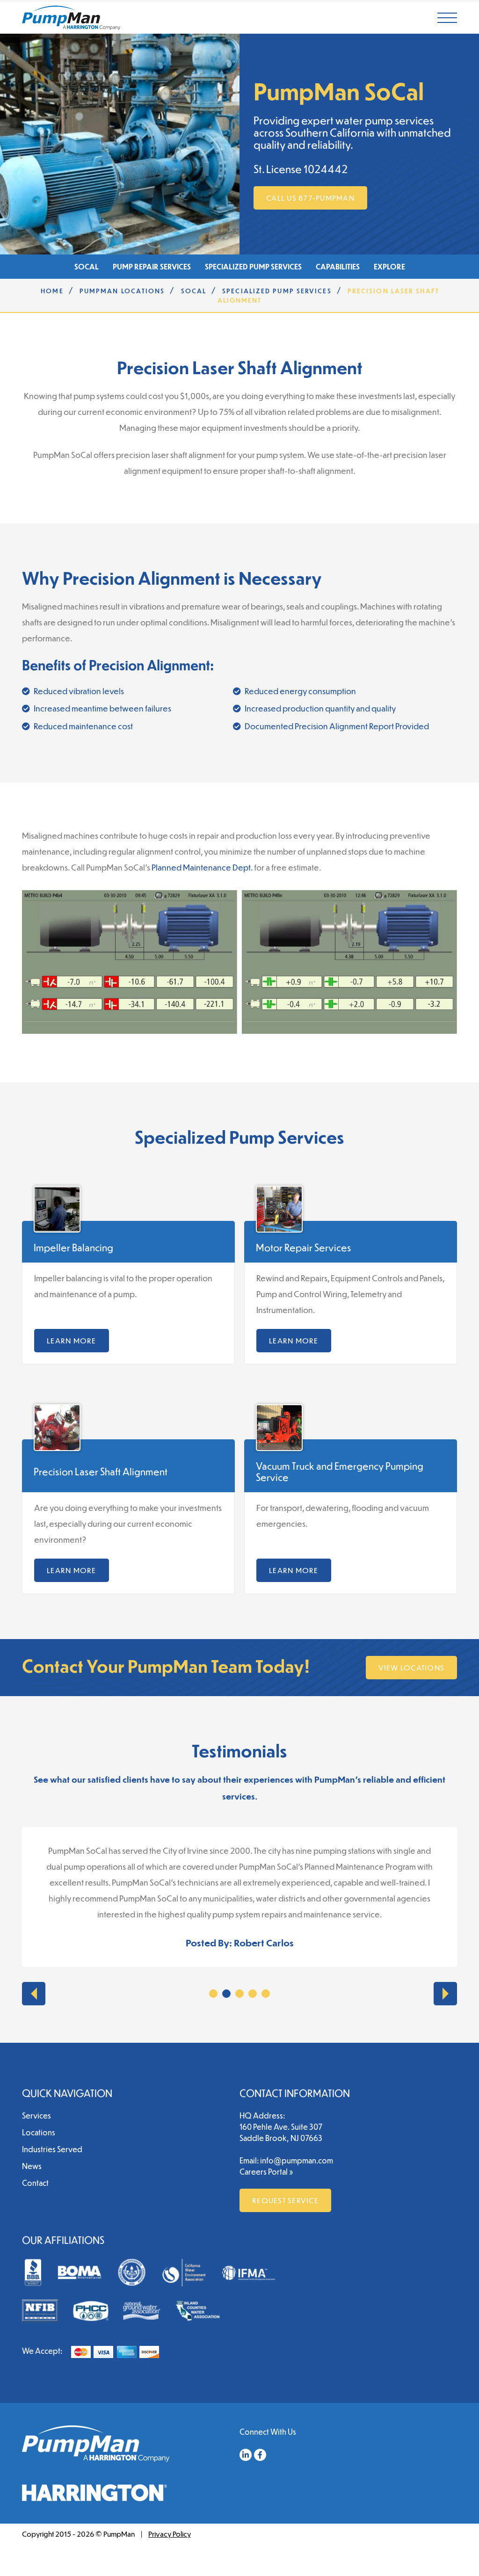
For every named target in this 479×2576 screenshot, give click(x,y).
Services (36, 2115)
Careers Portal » (266, 2172)
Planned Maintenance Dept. (202, 867)
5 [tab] (266, 1994)
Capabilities (338, 266)
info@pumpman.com (297, 2160)
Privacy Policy (170, 2534)
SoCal (87, 266)
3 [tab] (239, 1994)
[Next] (445, 1994)
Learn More (72, 1340)
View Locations (412, 1667)
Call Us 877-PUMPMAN (310, 198)
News (32, 2166)
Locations (39, 2132)
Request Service (285, 2200)
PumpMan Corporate (71, 18)
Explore (389, 266)
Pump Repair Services (152, 266)
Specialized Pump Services (253, 266)
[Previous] (34, 1994)
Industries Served (52, 2149)
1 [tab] (213, 1994)
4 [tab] (253, 1994)
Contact (35, 2183)
